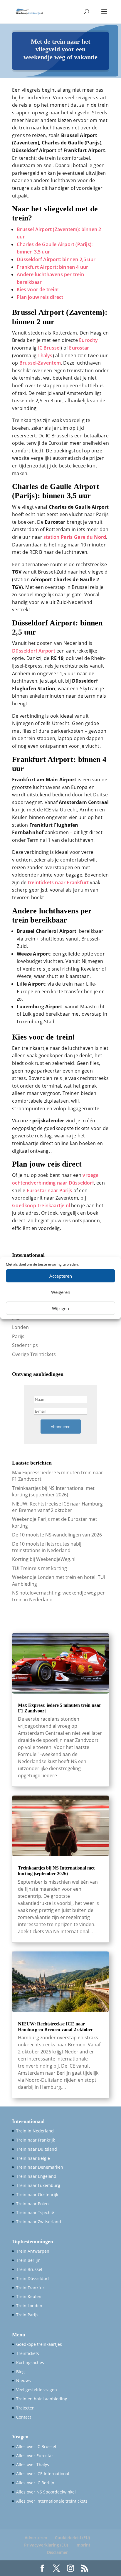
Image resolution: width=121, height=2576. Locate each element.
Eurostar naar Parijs (49, 1190)
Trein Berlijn (28, 2260)
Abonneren (61, 1427)
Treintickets (28, 2353)
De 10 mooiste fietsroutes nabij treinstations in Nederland (47, 1547)
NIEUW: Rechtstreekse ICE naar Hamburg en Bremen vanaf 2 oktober (57, 1507)
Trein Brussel (29, 2269)
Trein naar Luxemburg (38, 2185)
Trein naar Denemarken (40, 2167)
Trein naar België (33, 2158)
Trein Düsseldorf (33, 2278)
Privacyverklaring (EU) (46, 2545)
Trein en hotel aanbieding (42, 2399)
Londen (20, 1327)
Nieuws (23, 2380)
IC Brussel (49, 348)
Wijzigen (60, 1308)
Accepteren (61, 1276)
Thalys (45, 355)
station (75, 537)
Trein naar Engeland (36, 2176)
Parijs (18, 1336)
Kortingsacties (30, 2362)
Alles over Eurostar (35, 2456)
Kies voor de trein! (38, 289)
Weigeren (61, 1292)
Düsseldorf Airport (34, 651)
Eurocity (89, 340)
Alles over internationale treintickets (52, 2501)
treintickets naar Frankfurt (58, 882)
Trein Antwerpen (33, 2251)
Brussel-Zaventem (40, 363)
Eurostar (79, 348)
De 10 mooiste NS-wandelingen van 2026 (57, 1535)
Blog (20, 2372)
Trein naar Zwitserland (39, 2222)
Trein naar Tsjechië (35, 2212)
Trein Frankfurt (31, 2288)
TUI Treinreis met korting (40, 1568)
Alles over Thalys (33, 2464)
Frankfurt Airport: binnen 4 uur (52, 267)
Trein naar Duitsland (37, 2149)
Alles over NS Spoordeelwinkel (46, 2492)
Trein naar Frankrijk (36, 2140)
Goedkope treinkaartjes (39, 2344)
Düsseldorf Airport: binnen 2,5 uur (56, 259)
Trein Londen (29, 2306)
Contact (24, 2417)
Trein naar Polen (32, 2204)
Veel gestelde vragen (37, 2390)
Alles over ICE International (43, 2474)
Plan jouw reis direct (40, 297)
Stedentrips (25, 1345)
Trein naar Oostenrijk (37, 2194)
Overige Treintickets (34, 1354)
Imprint (83, 2545)
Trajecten (25, 2408)
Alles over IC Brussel (36, 2446)
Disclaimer (57, 2552)
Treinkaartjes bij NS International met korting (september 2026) (53, 1491)
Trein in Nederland (35, 2131)
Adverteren (36, 2538)
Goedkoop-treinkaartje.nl (41, 1205)
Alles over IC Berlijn (35, 2483)
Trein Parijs (27, 2315)
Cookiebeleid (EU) (72, 2538)
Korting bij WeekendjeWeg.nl (44, 1559)
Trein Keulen (29, 2296)
